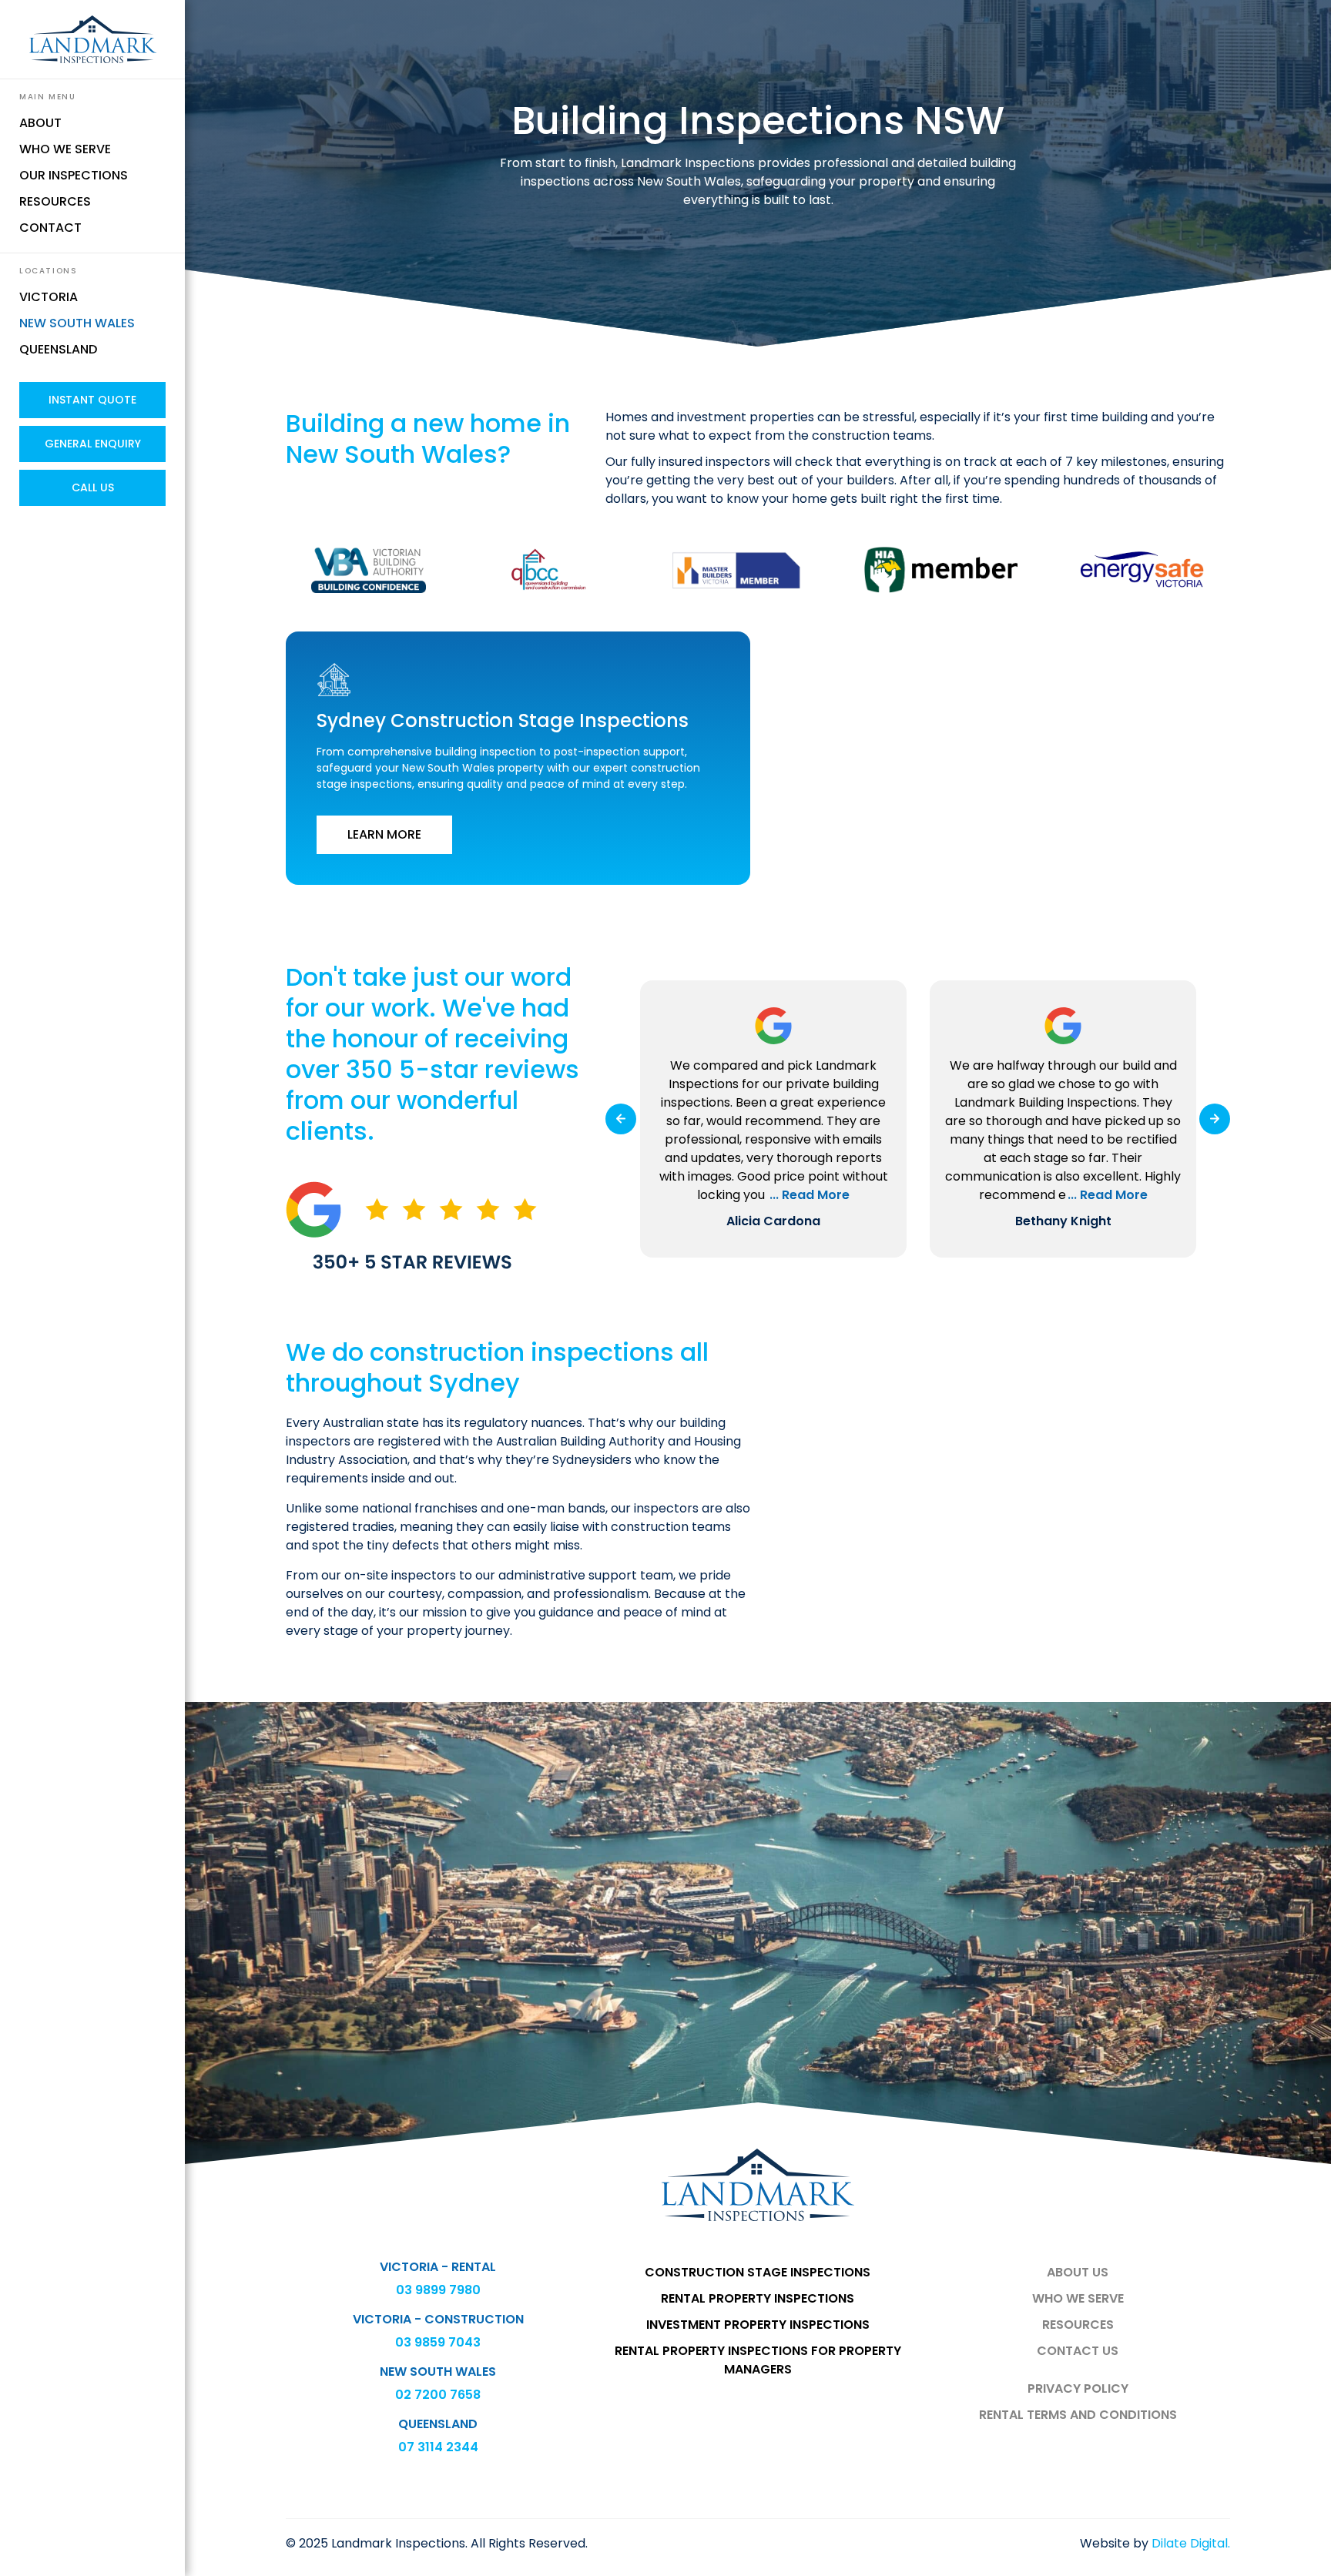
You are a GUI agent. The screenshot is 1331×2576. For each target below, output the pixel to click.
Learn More (384, 834)
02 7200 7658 (438, 2395)
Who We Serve (65, 149)
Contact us (1078, 2351)
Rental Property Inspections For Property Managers (758, 2360)
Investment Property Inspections (758, 2325)
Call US (93, 487)
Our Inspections (74, 175)
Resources (55, 201)
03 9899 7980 (438, 2290)
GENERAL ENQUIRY (93, 444)
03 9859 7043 (438, 2342)
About (40, 123)
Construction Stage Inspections (758, 2272)
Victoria (49, 297)
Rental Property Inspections (758, 2298)
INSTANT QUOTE (92, 400)
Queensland (58, 349)
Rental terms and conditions (1078, 2415)
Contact (50, 228)
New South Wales (77, 323)
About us (1078, 2272)
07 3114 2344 (438, 2447)
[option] (773, 1119)
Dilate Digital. (1191, 2543)
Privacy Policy (1078, 2388)
